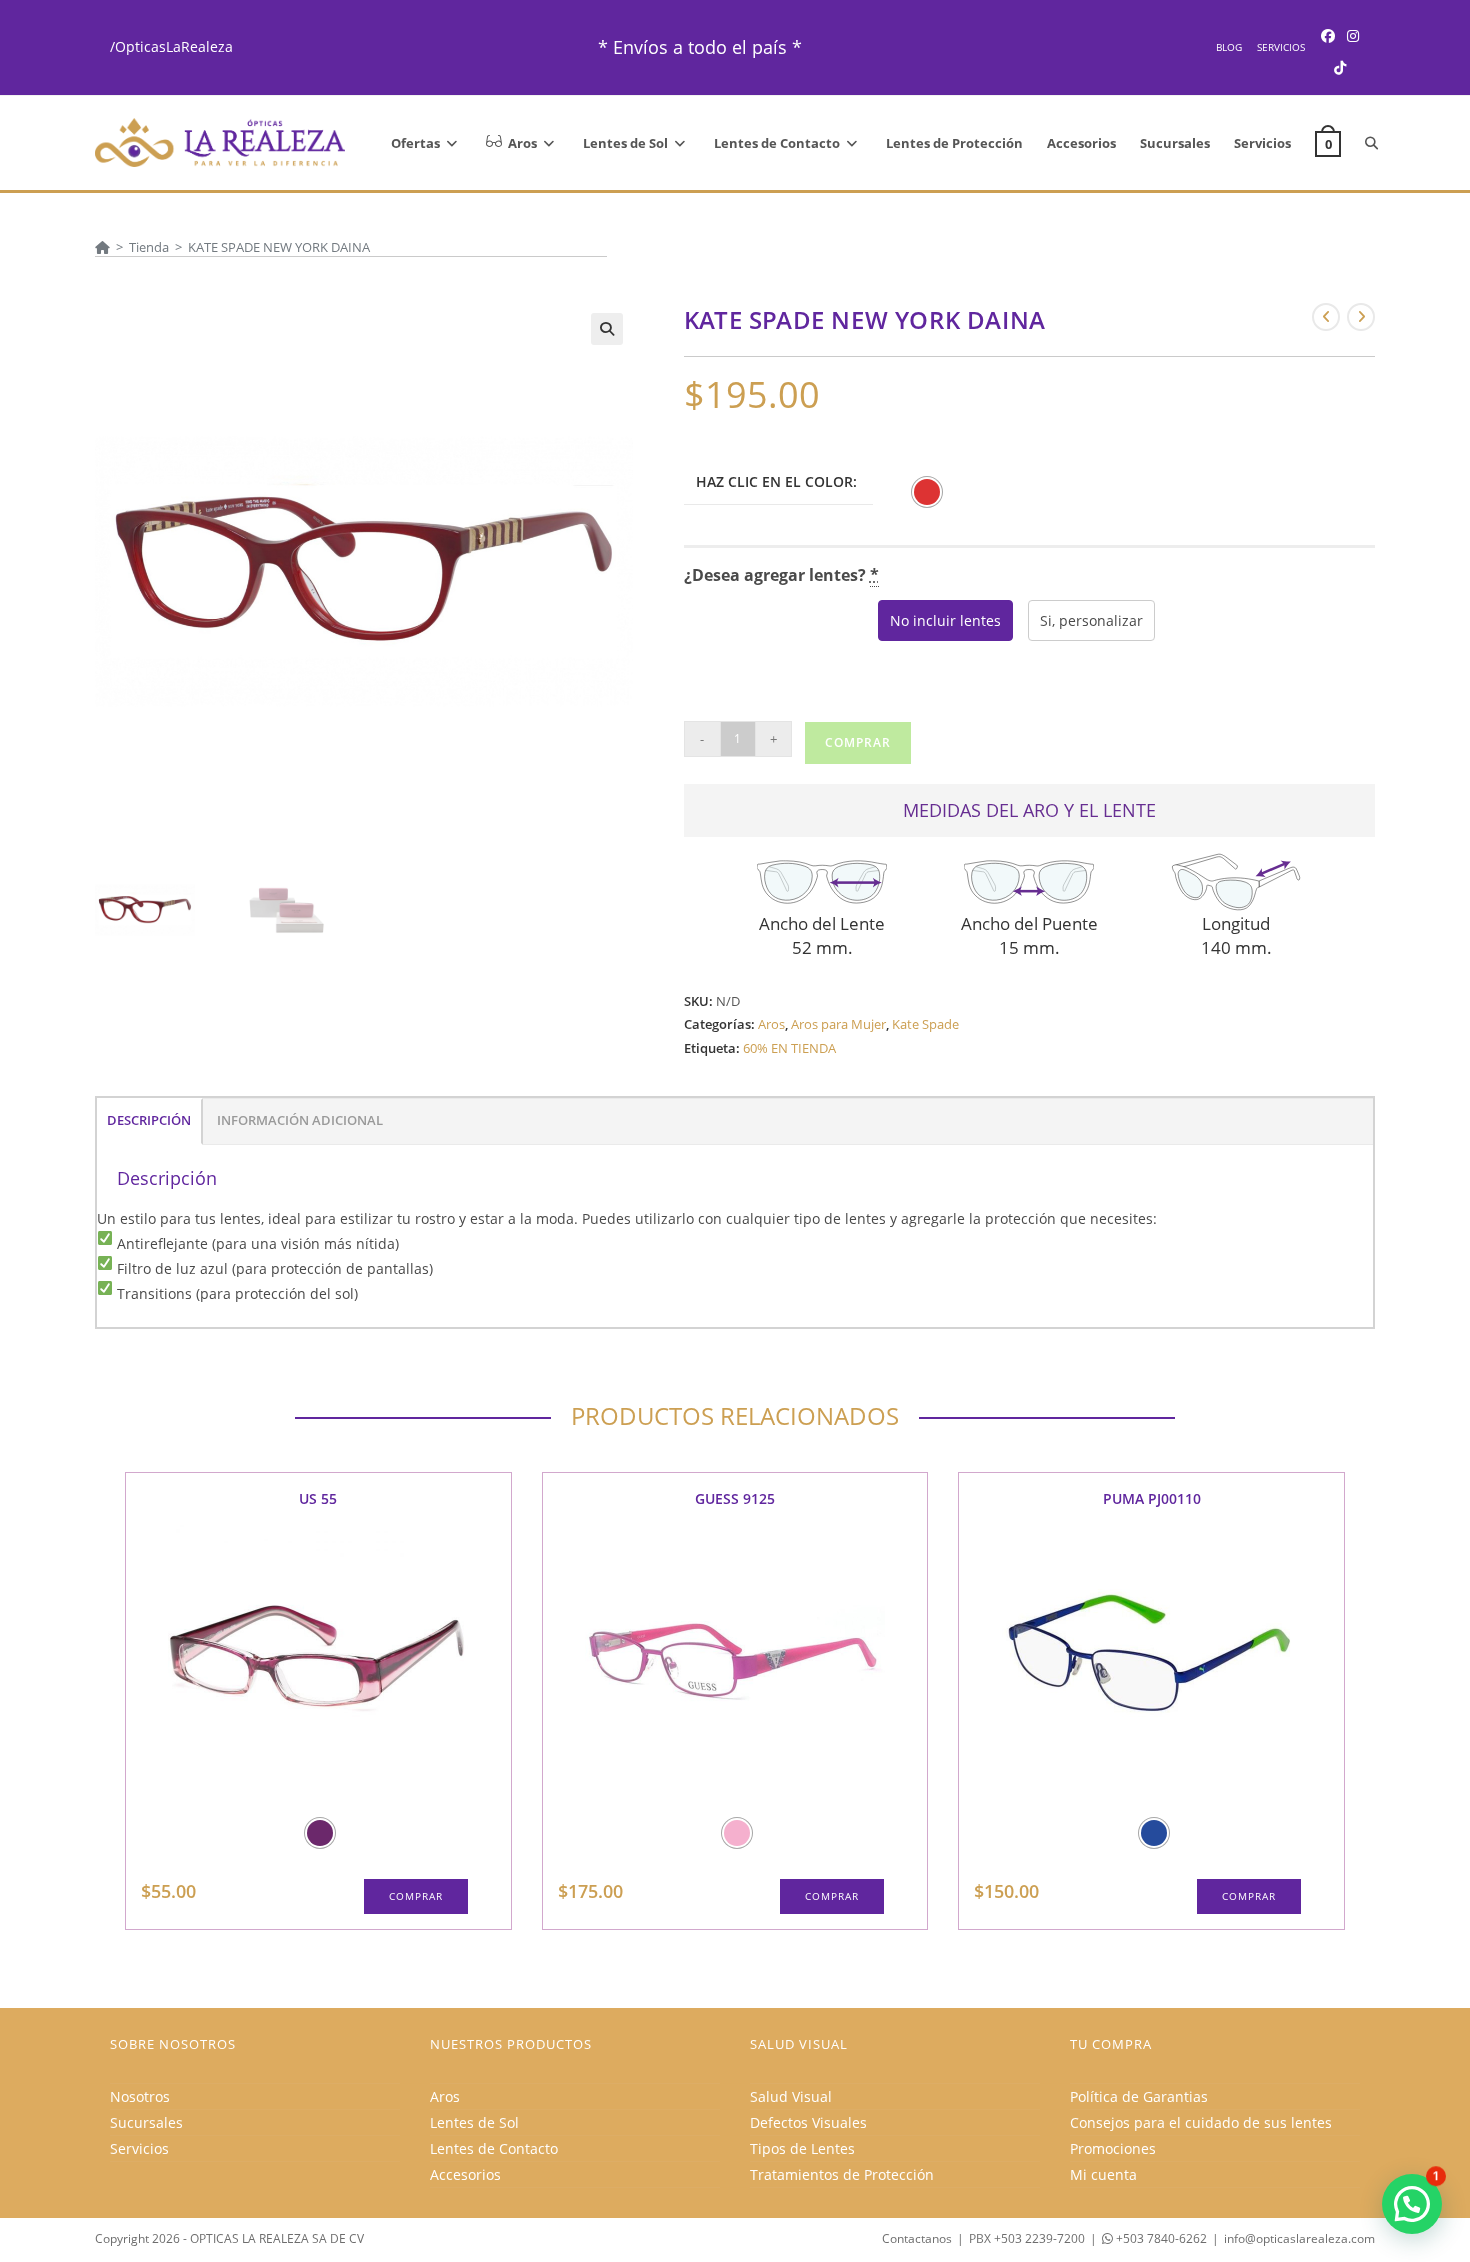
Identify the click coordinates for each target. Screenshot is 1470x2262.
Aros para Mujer (838, 1024)
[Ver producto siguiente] (1361, 317)
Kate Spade (925, 1024)
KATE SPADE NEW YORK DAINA (279, 247)
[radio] (927, 492)
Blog (1229, 47)
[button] (607, 329)
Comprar (858, 742)
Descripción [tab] (149, 1120)
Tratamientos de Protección (842, 2174)
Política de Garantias (1139, 2096)
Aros (771, 1024)
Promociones (1113, 2148)
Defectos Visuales (808, 2122)
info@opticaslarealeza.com (1299, 2238)
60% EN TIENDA (789, 1048)
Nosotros (140, 2096)
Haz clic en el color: (776, 481)
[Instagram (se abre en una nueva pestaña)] (1353, 35)
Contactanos (917, 2238)
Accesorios (465, 2174)
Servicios (1281, 47)
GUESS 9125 (735, 1498)
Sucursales (146, 2122)
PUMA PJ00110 (1152, 1498)
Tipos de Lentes (802, 2148)
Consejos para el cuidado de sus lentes (1201, 2122)
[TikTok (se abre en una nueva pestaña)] (1340, 67)
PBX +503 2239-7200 (1027, 2238)
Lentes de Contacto (494, 2148)
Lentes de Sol (474, 2122)
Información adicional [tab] (300, 1120)
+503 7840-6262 (1160, 2238)
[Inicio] (102, 247)
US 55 (318, 1498)
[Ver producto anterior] (1326, 317)
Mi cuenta (1103, 2174)
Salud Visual (791, 2096)
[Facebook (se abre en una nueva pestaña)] (1328, 35)
